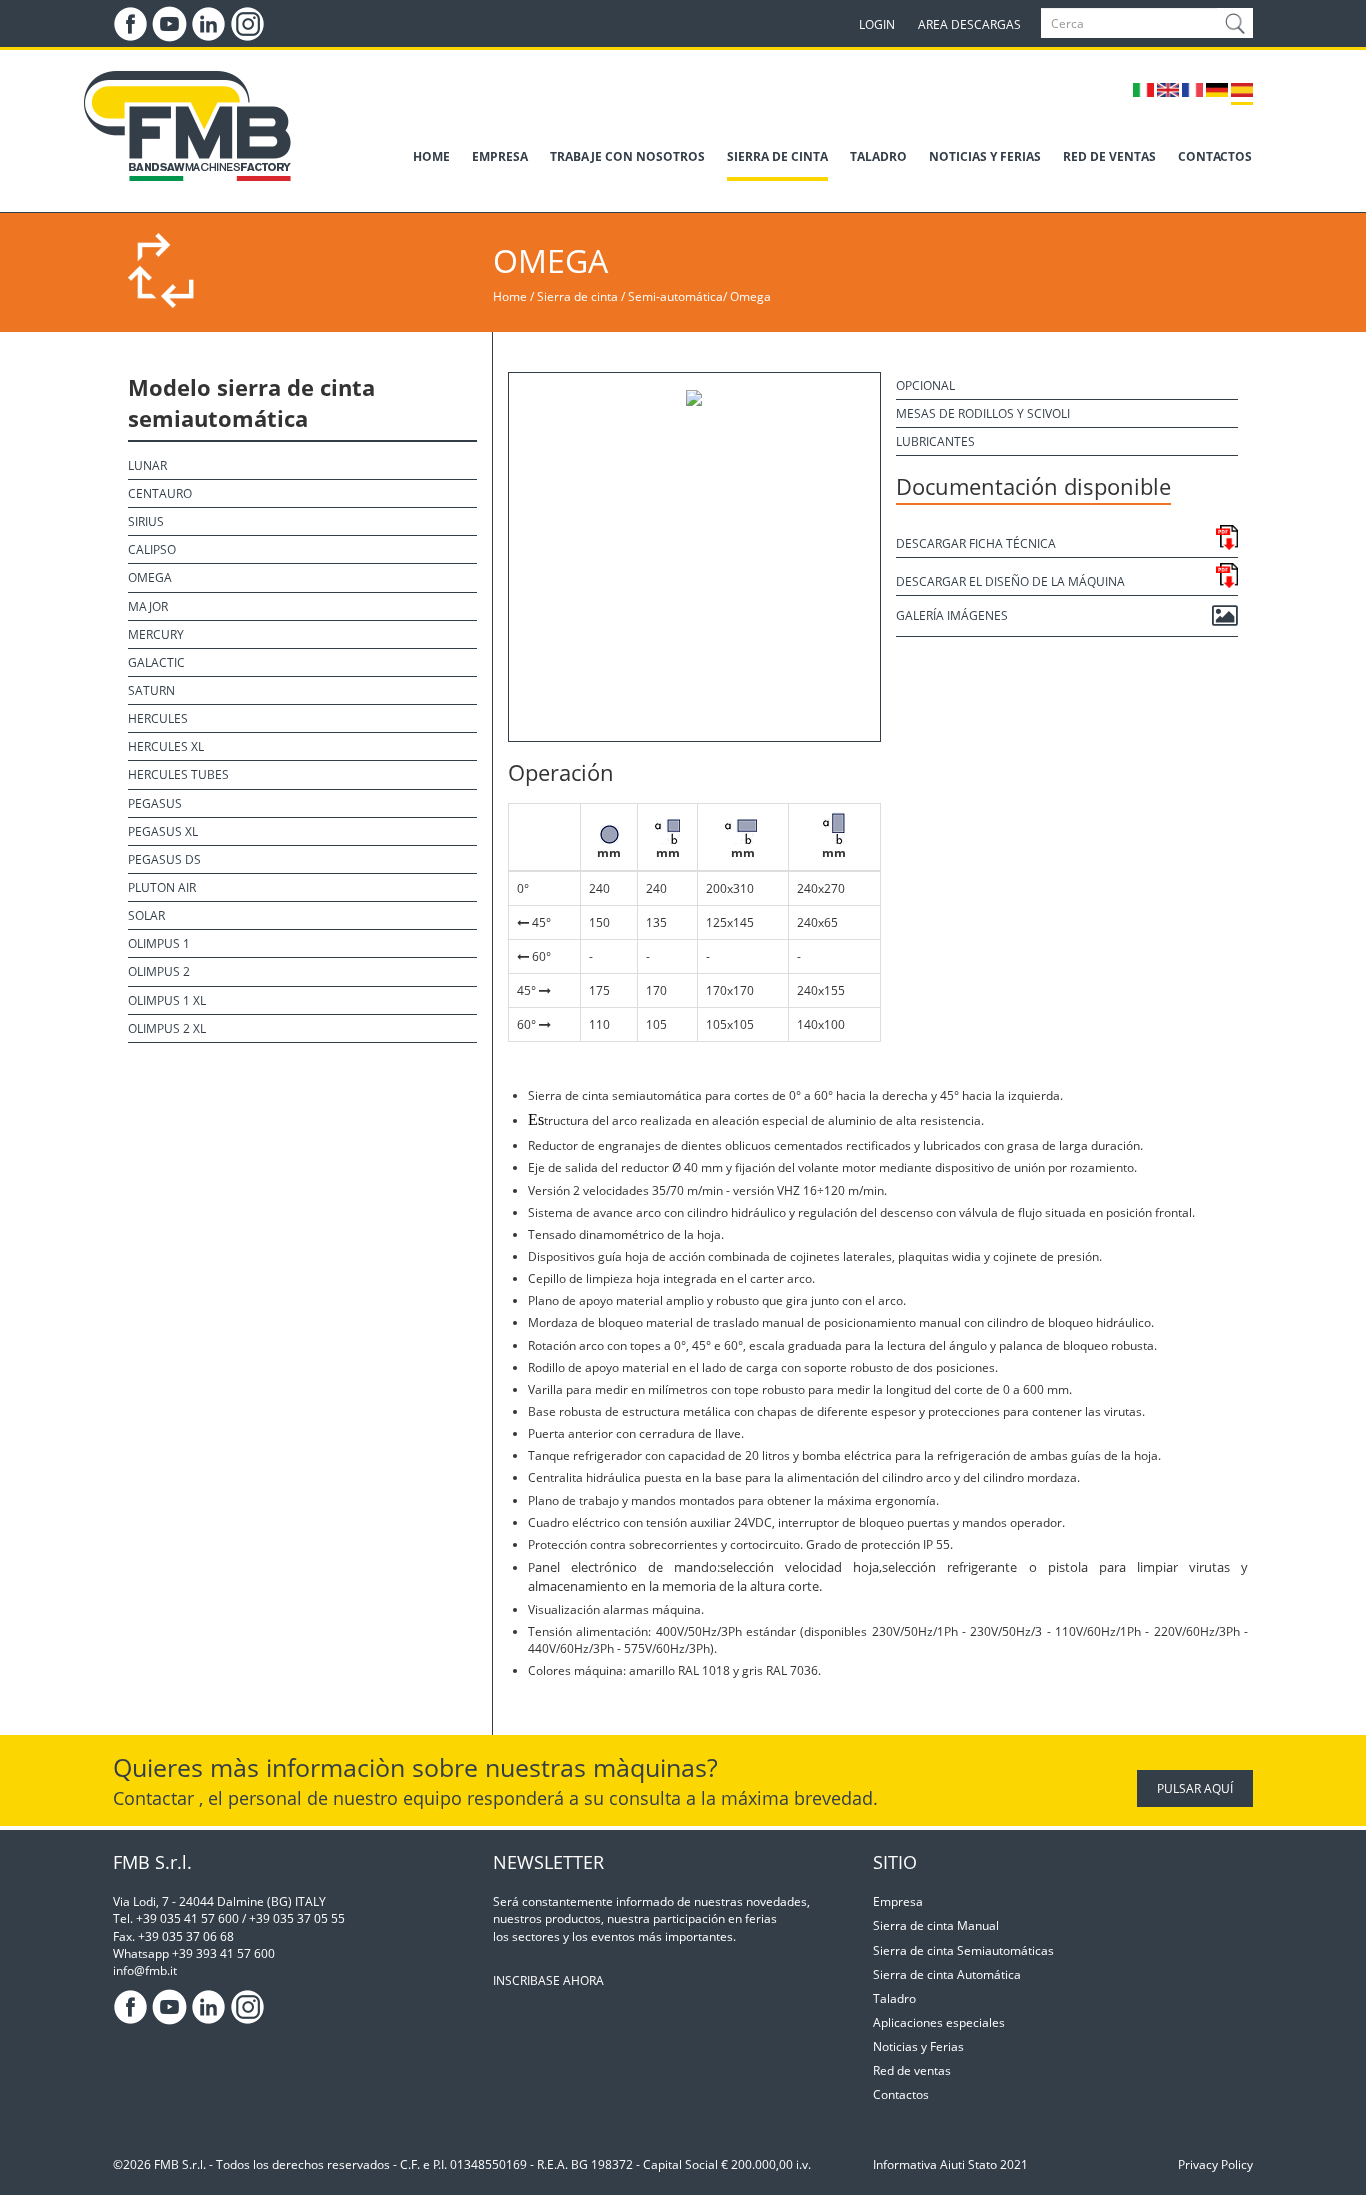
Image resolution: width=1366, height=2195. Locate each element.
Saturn (151, 690)
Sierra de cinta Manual (936, 1925)
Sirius (146, 521)
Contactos (901, 2094)
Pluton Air (162, 887)
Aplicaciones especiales (939, 2022)
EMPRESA (500, 156)
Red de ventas (912, 2070)
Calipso (152, 549)
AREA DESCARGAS (969, 24)
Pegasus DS (164, 859)
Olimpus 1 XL (167, 1000)
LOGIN (877, 24)
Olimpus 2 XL (167, 1028)
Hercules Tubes (178, 774)
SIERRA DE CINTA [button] (777, 156)
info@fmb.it (145, 1970)
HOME (431, 156)
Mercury (156, 634)
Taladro (894, 1998)
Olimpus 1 (159, 943)
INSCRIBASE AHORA (548, 1980)
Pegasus (155, 803)
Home (510, 296)
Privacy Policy (1215, 2164)
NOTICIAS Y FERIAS (985, 156)
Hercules (158, 718)
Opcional (925, 385)
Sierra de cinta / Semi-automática (630, 296)
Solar (146, 915)
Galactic (156, 662)
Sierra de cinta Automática (947, 1974)
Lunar (147, 465)
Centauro (160, 493)
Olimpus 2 (159, 971)
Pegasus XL (163, 831)
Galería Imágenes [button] (952, 615)
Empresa (898, 1901)
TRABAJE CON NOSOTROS (627, 156)
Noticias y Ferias (918, 2046)
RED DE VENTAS (1109, 156)
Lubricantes (935, 441)
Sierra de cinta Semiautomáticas (963, 1950)
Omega (750, 296)
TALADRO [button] (878, 156)
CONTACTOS (1215, 156)
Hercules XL (166, 746)
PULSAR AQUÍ (1195, 1788)
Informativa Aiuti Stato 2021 (950, 2164)
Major (148, 606)
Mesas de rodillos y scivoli (983, 413)
